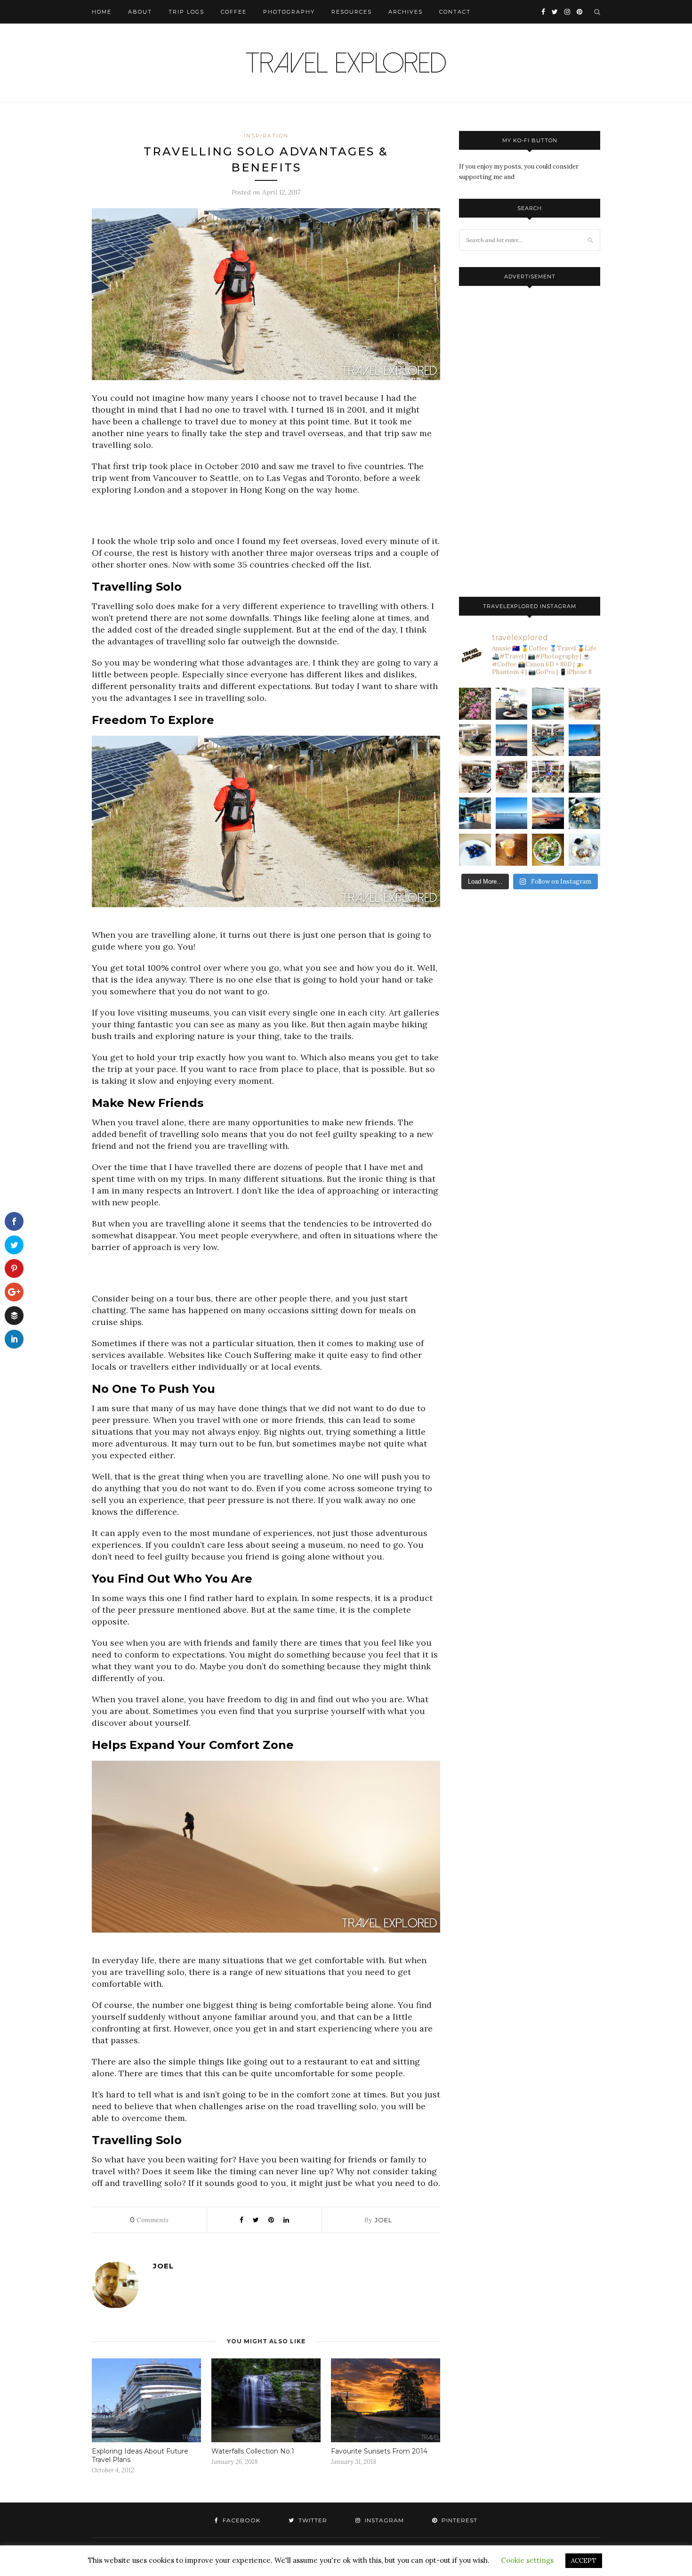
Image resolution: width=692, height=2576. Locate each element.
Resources (352, 12)
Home (102, 12)
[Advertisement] (266, 519)
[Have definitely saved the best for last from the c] (585, 704)
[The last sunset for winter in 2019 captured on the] (512, 740)
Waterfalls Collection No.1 (253, 2451)
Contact (455, 12)
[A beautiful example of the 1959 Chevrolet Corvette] (475, 777)
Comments (149, 2220)
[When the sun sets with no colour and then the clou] (548, 813)
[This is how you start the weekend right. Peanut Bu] (512, 704)
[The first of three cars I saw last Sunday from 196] (548, 740)
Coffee (234, 12)
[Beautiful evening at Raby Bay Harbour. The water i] (585, 777)
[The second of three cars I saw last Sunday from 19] (475, 740)
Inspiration (266, 136)
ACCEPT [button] (584, 2561)
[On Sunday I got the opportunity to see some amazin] (548, 777)
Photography (289, 12)
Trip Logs (186, 12)
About (140, 12)
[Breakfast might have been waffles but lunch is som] (548, 850)
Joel (383, 2220)
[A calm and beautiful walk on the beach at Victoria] (512, 813)
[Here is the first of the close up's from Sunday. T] (512, 777)
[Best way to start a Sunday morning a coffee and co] (548, 704)
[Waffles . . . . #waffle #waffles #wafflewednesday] (585, 850)
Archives (406, 12)
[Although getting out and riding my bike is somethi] (585, 740)
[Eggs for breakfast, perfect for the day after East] (475, 850)
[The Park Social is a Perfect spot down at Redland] (475, 813)
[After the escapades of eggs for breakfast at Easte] (585, 813)
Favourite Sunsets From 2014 (379, 2451)
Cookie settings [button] (527, 2560)
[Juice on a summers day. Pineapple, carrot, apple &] (512, 850)
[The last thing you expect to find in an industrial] (475, 704)
